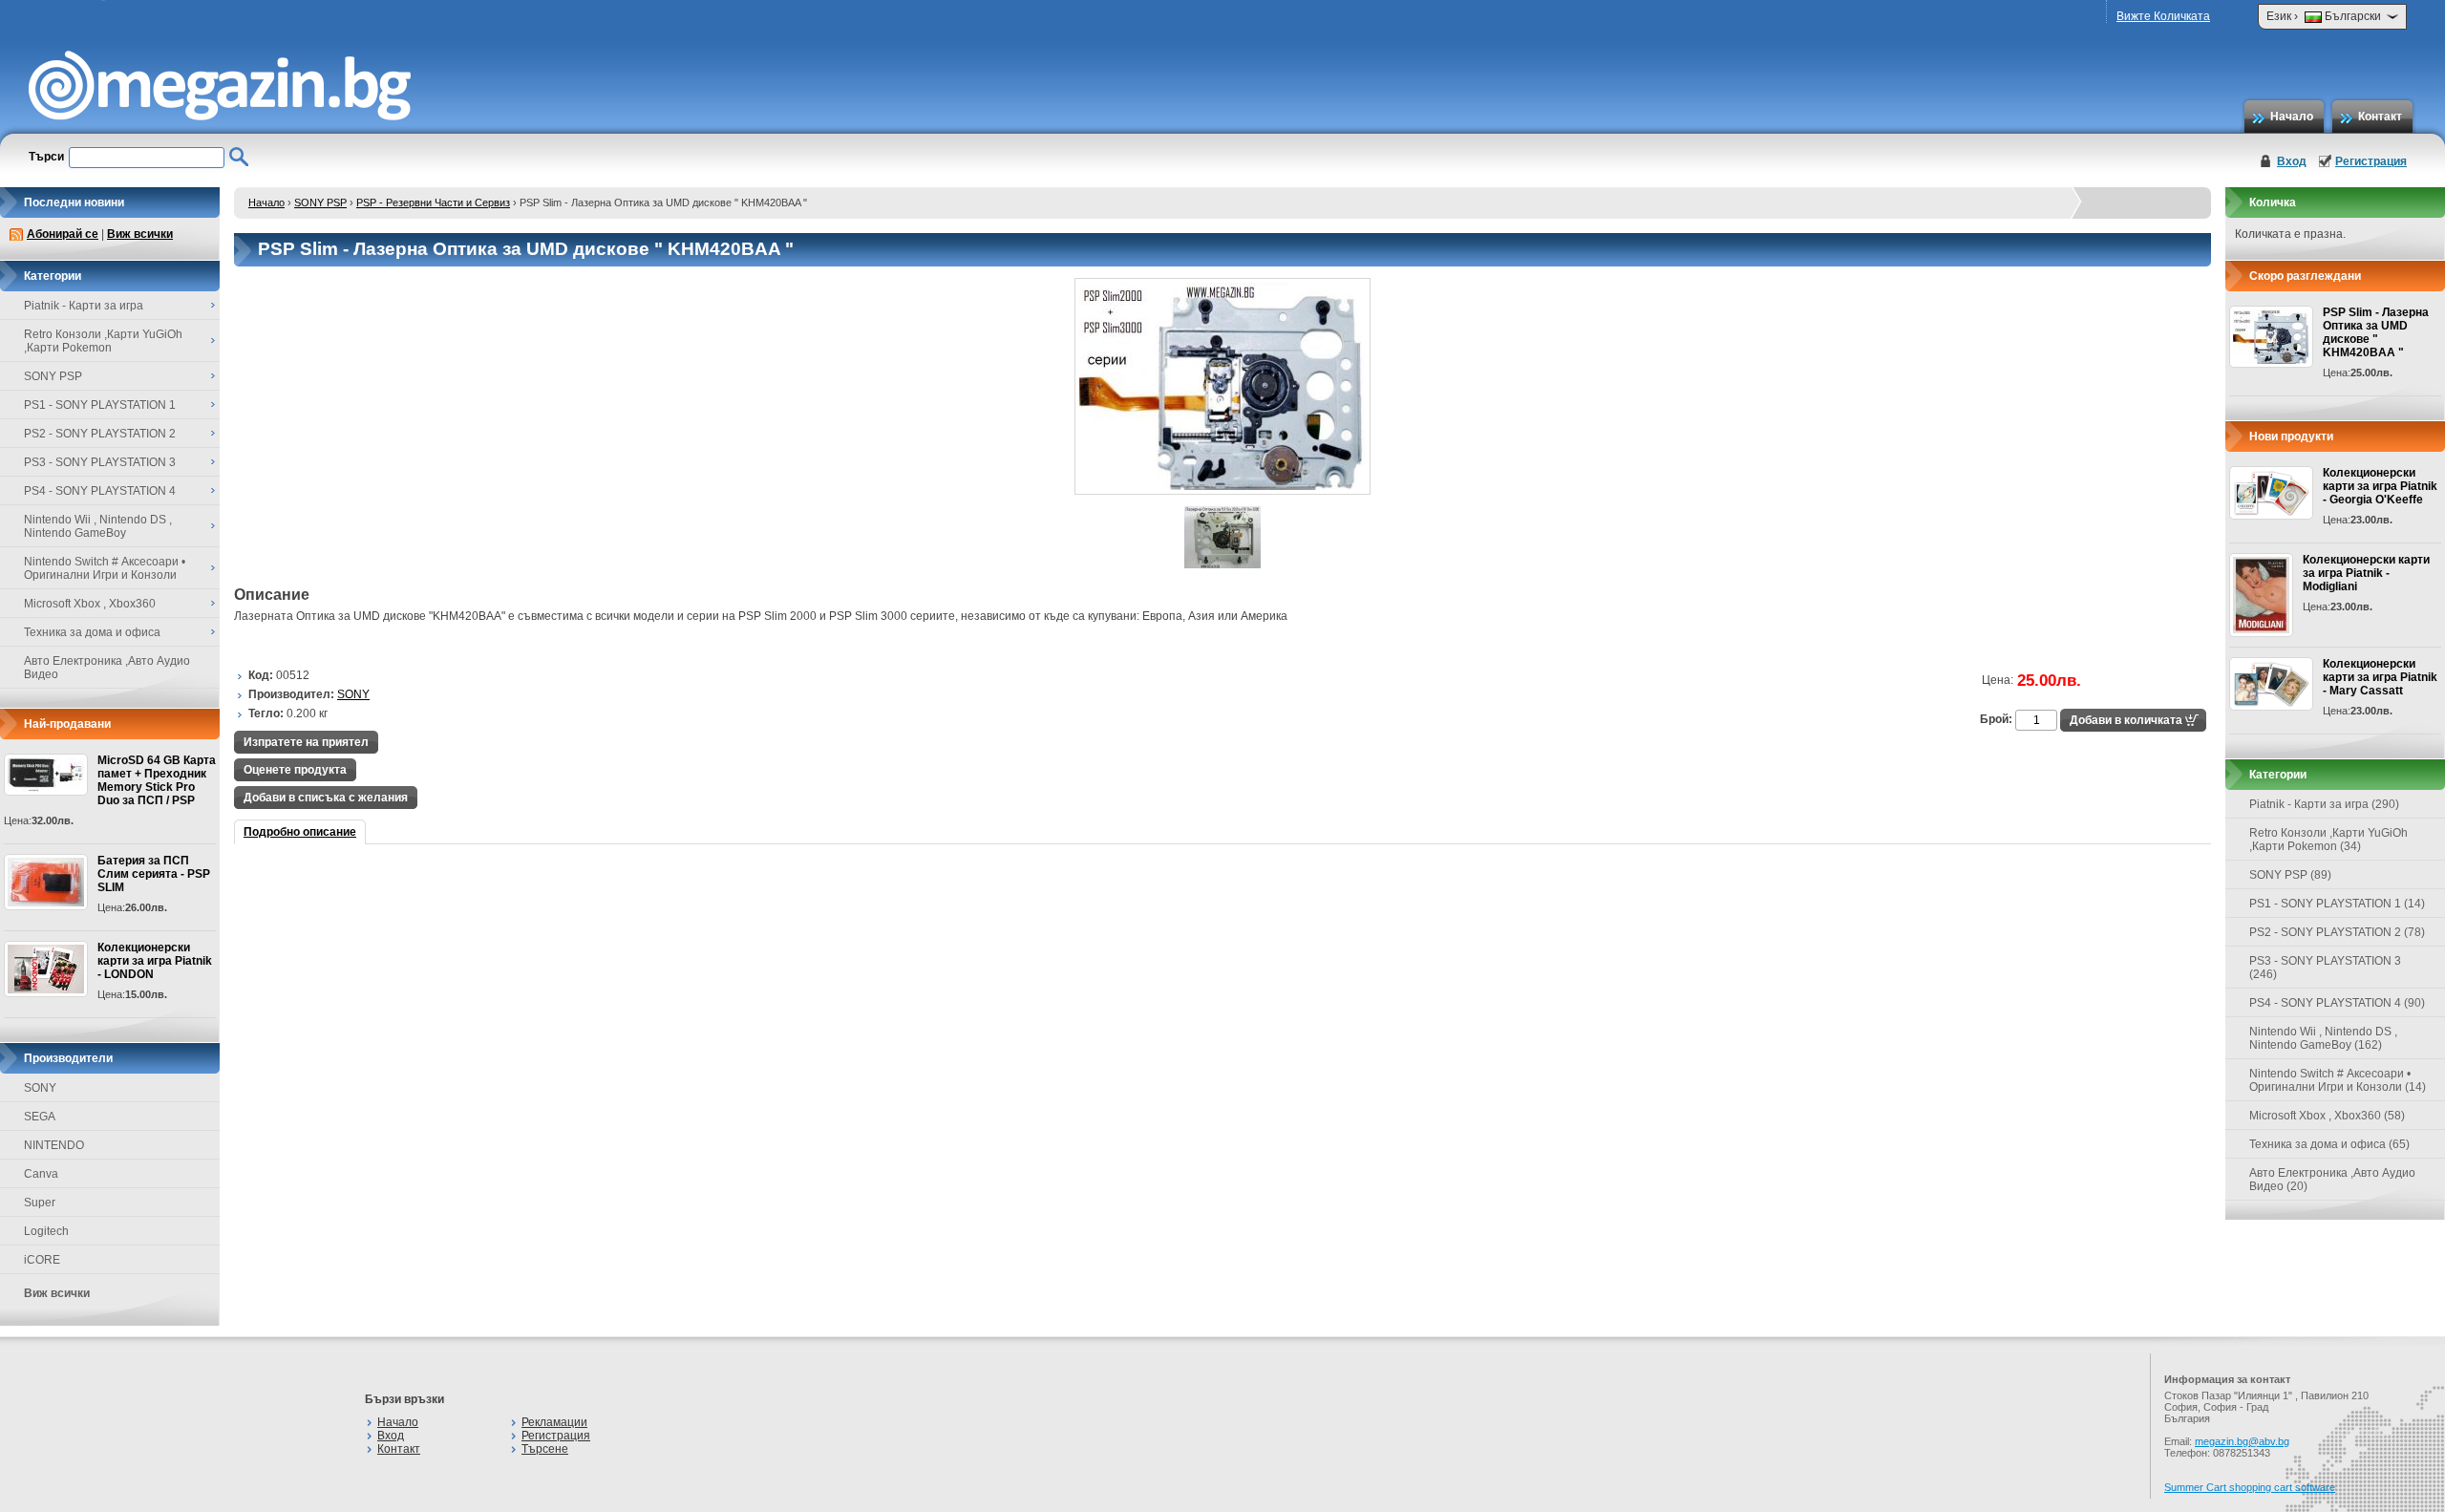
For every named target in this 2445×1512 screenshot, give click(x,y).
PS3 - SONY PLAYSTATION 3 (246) (2325, 968)
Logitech (46, 1231)
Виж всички (140, 234)
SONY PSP (320, 202)
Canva (41, 1174)
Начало (2292, 117)
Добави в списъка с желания (326, 798)
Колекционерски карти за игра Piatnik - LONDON (155, 961)
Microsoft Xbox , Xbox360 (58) (2327, 1116)
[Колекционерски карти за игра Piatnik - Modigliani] (2261, 595)
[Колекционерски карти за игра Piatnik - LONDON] (46, 969)
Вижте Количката (2163, 16)
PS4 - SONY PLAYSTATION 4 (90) (2337, 1003)
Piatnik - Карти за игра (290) (2324, 804)
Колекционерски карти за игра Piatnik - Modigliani (2366, 573)
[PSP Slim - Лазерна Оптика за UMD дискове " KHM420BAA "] (1222, 491)
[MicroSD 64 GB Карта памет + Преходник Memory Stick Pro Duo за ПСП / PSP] (46, 775)
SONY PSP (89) (2290, 875)
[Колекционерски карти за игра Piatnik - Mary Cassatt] (2271, 684)
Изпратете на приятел (306, 742)
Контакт (2380, 117)
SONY (40, 1088)
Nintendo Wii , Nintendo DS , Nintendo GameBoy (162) (2323, 1038)
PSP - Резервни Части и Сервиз (433, 202)
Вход (2292, 161)
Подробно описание (300, 832)
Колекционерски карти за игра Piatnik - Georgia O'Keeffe (2380, 486)
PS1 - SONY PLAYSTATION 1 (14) (2337, 904)
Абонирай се (63, 234)
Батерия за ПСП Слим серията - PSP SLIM (154, 874)
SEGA (40, 1117)
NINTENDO (54, 1145)
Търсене (545, 1449)
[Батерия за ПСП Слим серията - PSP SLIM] (46, 882)
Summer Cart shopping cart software (2250, 1487)
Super (40, 1203)
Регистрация (2371, 161)
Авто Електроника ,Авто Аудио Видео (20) (2332, 1180)
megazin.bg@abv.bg (2242, 1441)
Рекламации (554, 1422)
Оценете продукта (295, 770)
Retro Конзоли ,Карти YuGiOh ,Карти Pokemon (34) (2328, 840)
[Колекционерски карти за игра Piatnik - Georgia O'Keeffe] (2271, 493)
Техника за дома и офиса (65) (2329, 1144)
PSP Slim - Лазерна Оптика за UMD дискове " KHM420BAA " (2376, 332)
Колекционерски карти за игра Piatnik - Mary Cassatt (2380, 677)
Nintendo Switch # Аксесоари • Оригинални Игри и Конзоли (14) (2338, 1080)
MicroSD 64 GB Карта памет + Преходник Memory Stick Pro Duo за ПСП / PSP (157, 780)
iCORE (42, 1260)
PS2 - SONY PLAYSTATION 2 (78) (2337, 932)
